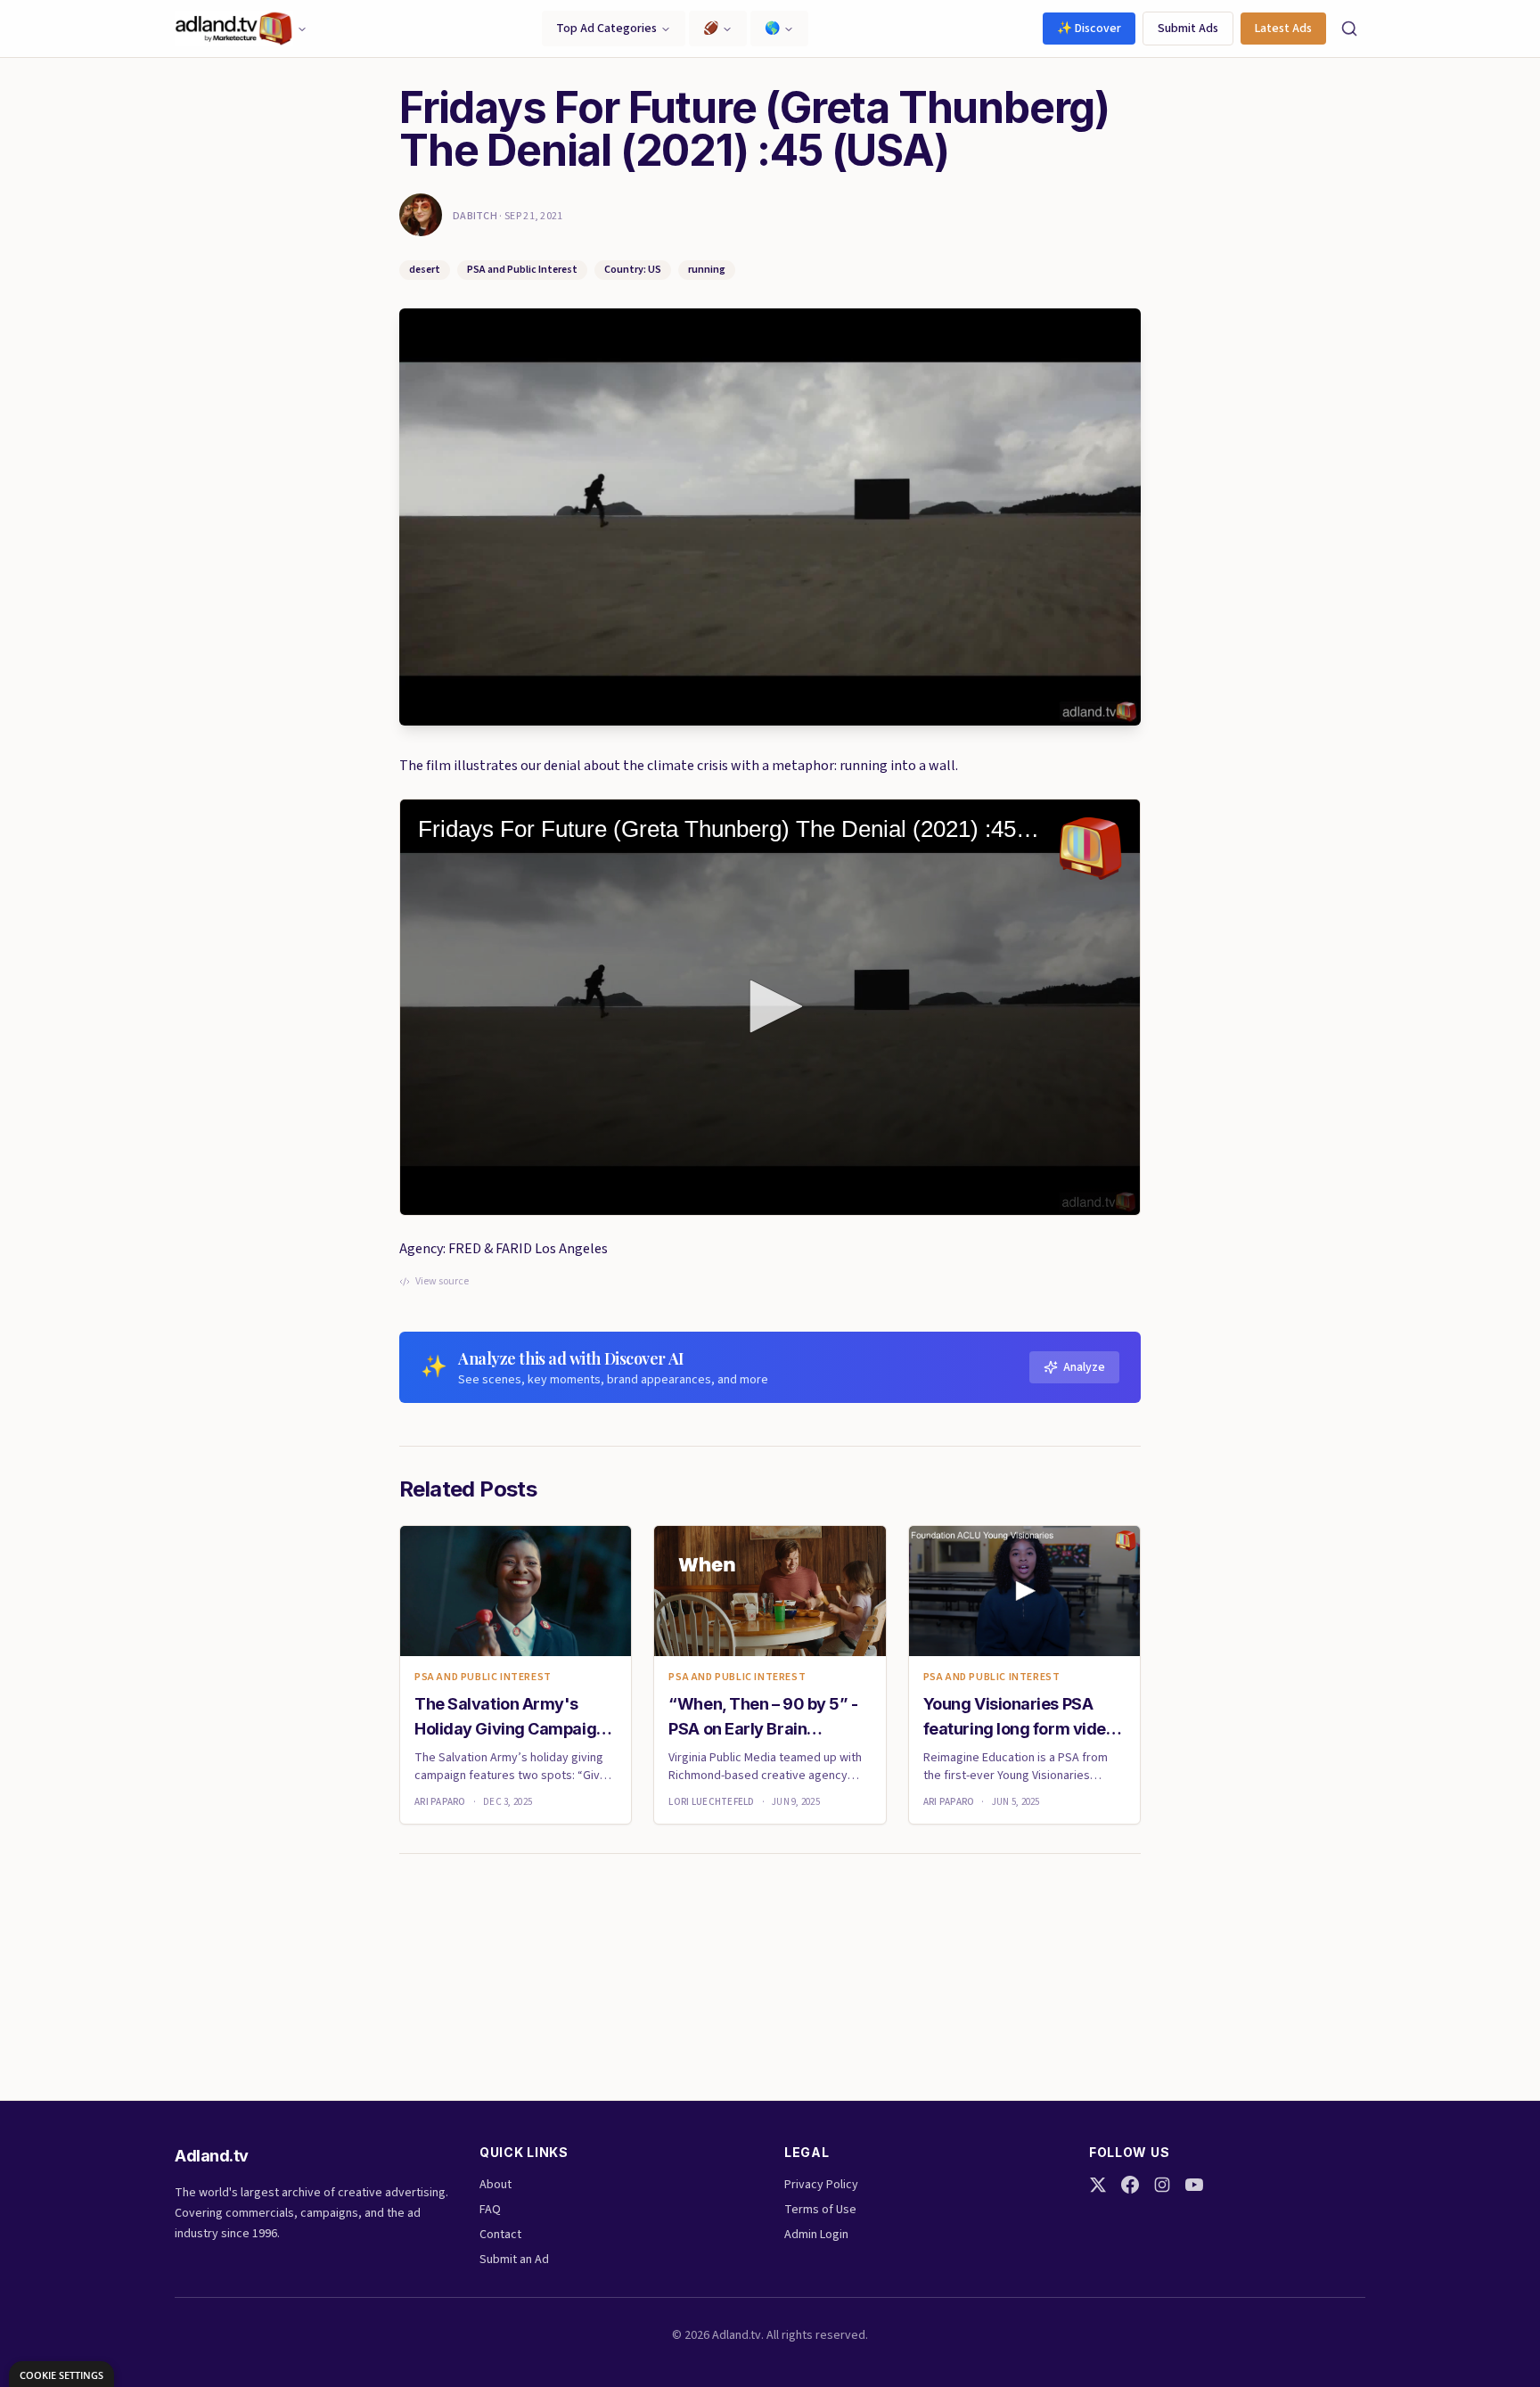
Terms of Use (820, 2210)
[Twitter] (1098, 2185)
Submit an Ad (514, 2260)
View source (442, 1282)
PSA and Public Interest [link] (483, 1677)
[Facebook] (1130, 2185)
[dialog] (61, 2374)
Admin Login (816, 2235)
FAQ (490, 2210)
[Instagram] (1162, 2185)
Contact (500, 2235)
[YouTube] (1194, 2185)
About (496, 2185)
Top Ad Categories (606, 29)
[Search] (1349, 29)
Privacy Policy (821, 2185)
